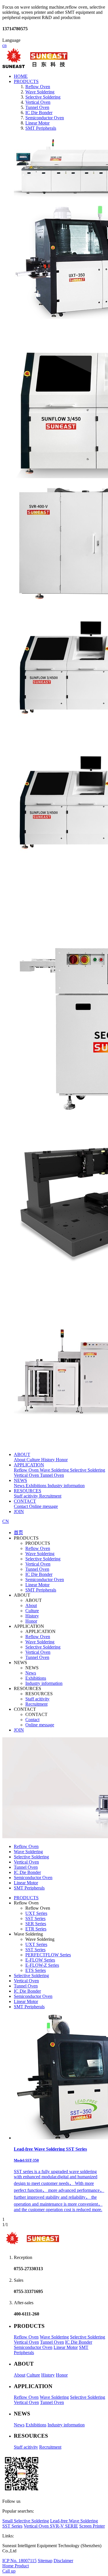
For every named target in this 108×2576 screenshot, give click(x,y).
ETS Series (36, 1970)
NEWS (20, 1480)
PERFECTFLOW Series (48, 1955)
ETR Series (36, 1929)
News (31, 1673)
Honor (31, 1621)
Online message (40, 1725)
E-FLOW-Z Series (42, 1965)
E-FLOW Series (40, 1960)
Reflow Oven (38, 1548)
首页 (18, 1533)
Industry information (44, 1683)
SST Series (35, 1918)
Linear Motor (37, 1585)
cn (4, 45)
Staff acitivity (37, 1699)
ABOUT (22, 1454)
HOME (21, 76)
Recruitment (36, 1704)
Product (22, 2566)
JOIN (19, 1512)
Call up (9, 2571)
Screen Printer (92, 2526)
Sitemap (45, 2561)
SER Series (36, 1924)
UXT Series (36, 1913)
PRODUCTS (26, 81)
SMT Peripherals (41, 1590)
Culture (32, 1611)
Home (8, 2566)
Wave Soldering (40, 1554)
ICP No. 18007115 (19, 2561)
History (32, 1616)
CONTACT (25, 1501)
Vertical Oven (38, 1564)
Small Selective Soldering (26, 2521)
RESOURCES (28, 1491)
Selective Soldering (43, 1559)
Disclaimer (63, 2561)
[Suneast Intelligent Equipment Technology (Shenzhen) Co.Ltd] (35, 66)
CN (6, 1521)
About (31, 1605)
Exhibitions (36, 1678)
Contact (32, 1720)
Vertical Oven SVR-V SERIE (51, 2526)
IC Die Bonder (39, 1574)
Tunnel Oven (37, 1569)
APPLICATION (29, 1465)
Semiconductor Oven (45, 1580)
